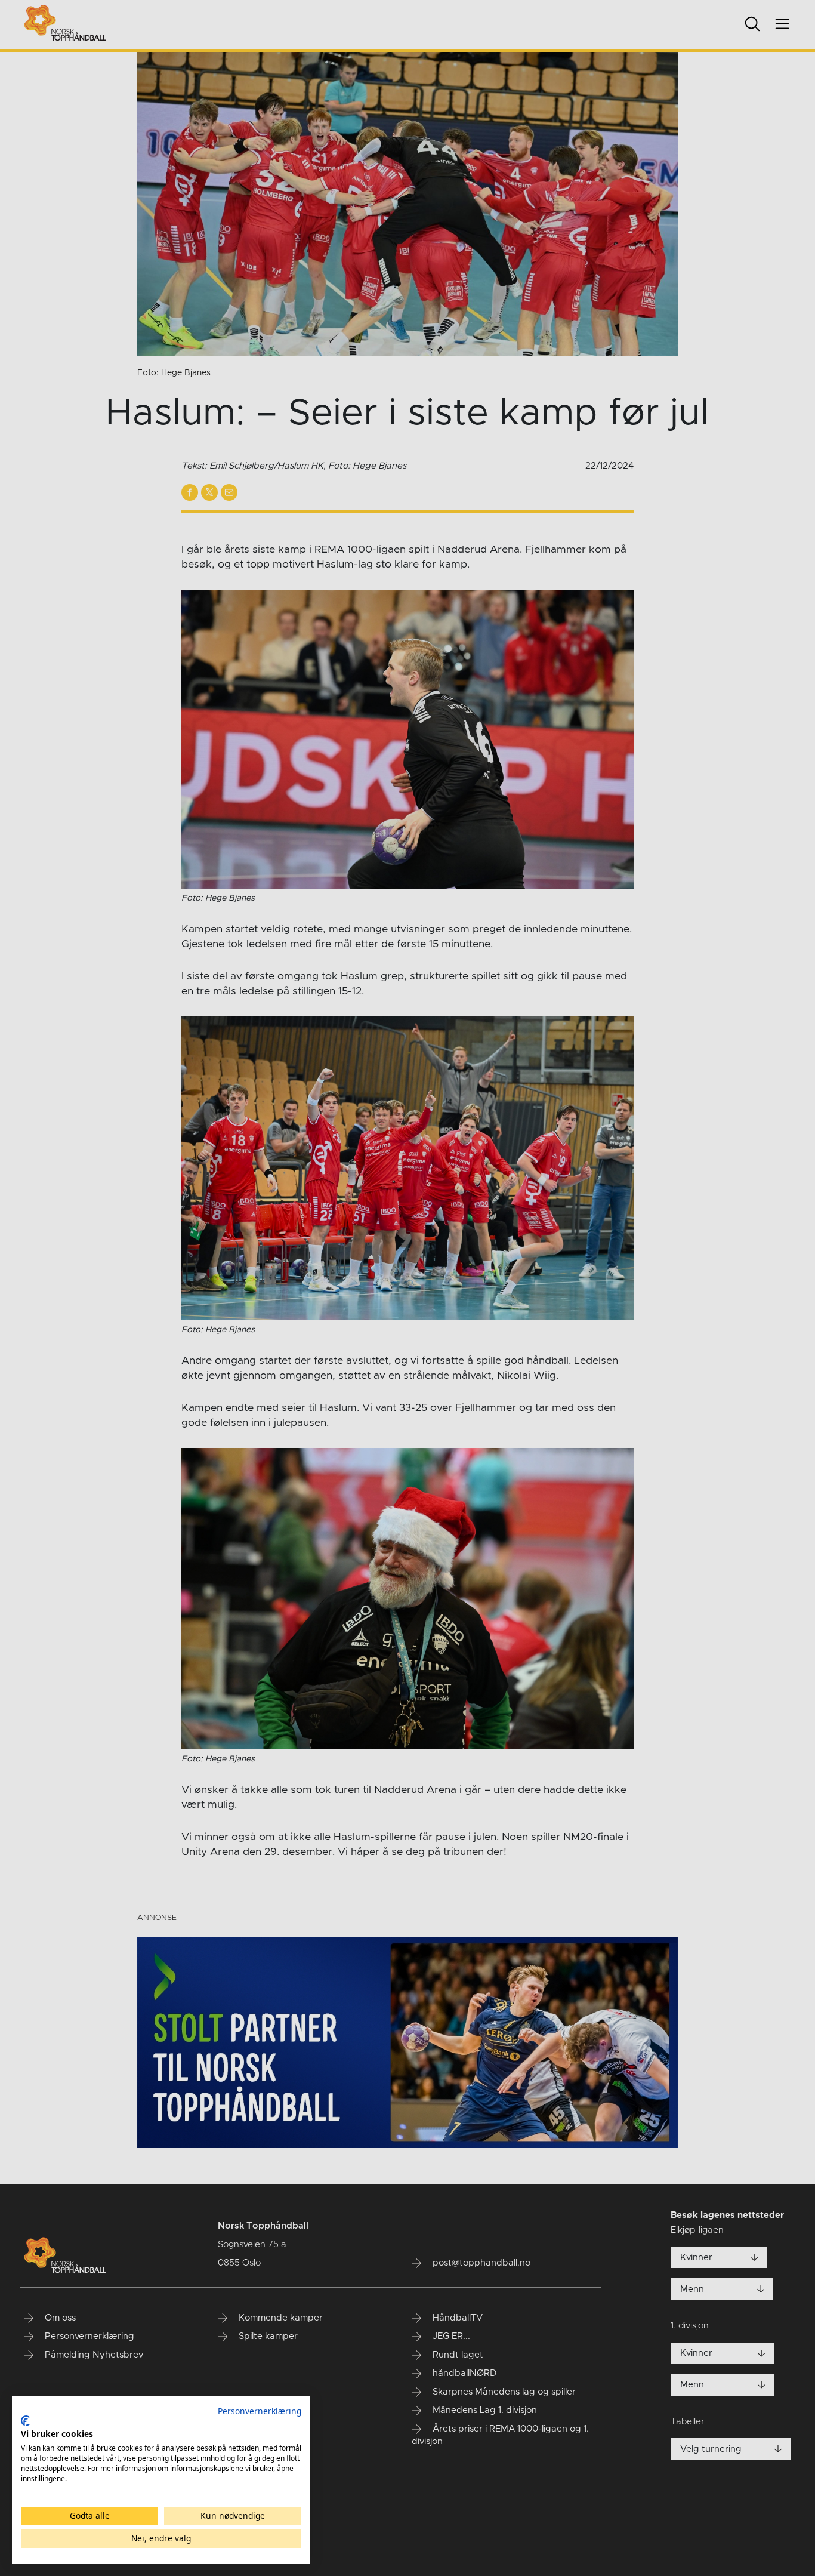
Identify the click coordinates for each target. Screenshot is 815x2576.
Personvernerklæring (260, 2411)
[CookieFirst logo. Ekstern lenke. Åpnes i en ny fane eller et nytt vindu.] (25, 2421)
